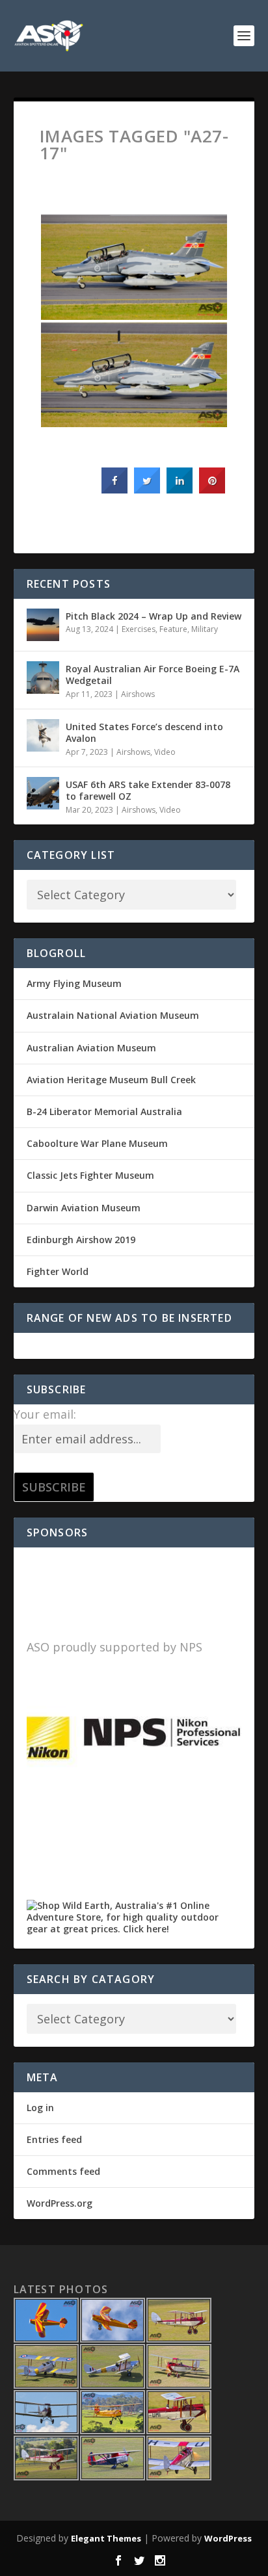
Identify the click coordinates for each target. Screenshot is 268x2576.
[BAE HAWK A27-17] (134, 267)
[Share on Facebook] (114, 490)
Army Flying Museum (74, 983)
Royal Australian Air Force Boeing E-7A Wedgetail (153, 675)
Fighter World (58, 1271)
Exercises (139, 629)
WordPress (228, 2538)
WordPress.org (60, 2203)
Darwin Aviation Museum (84, 1208)
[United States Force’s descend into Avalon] (43, 735)
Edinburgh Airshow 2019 (81, 1240)
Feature (173, 629)
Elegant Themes (106, 2538)
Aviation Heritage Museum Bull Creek (111, 1080)
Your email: (45, 1414)
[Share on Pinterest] (212, 490)
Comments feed (63, 2171)
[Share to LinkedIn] (180, 490)
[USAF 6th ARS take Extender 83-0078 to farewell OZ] (43, 793)
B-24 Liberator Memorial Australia (104, 1111)
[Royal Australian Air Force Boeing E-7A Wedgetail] (43, 677)
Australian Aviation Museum (91, 1048)
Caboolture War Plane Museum (97, 1143)
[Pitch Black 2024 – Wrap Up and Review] (43, 625)
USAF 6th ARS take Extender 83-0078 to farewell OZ (148, 790)
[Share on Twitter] (147, 490)
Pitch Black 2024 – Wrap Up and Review (154, 616)
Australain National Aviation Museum (113, 1015)
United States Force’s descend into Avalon (144, 732)
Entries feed (54, 2139)
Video (165, 752)
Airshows (138, 694)
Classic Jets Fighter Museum (90, 1175)
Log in (40, 2108)
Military (205, 629)
